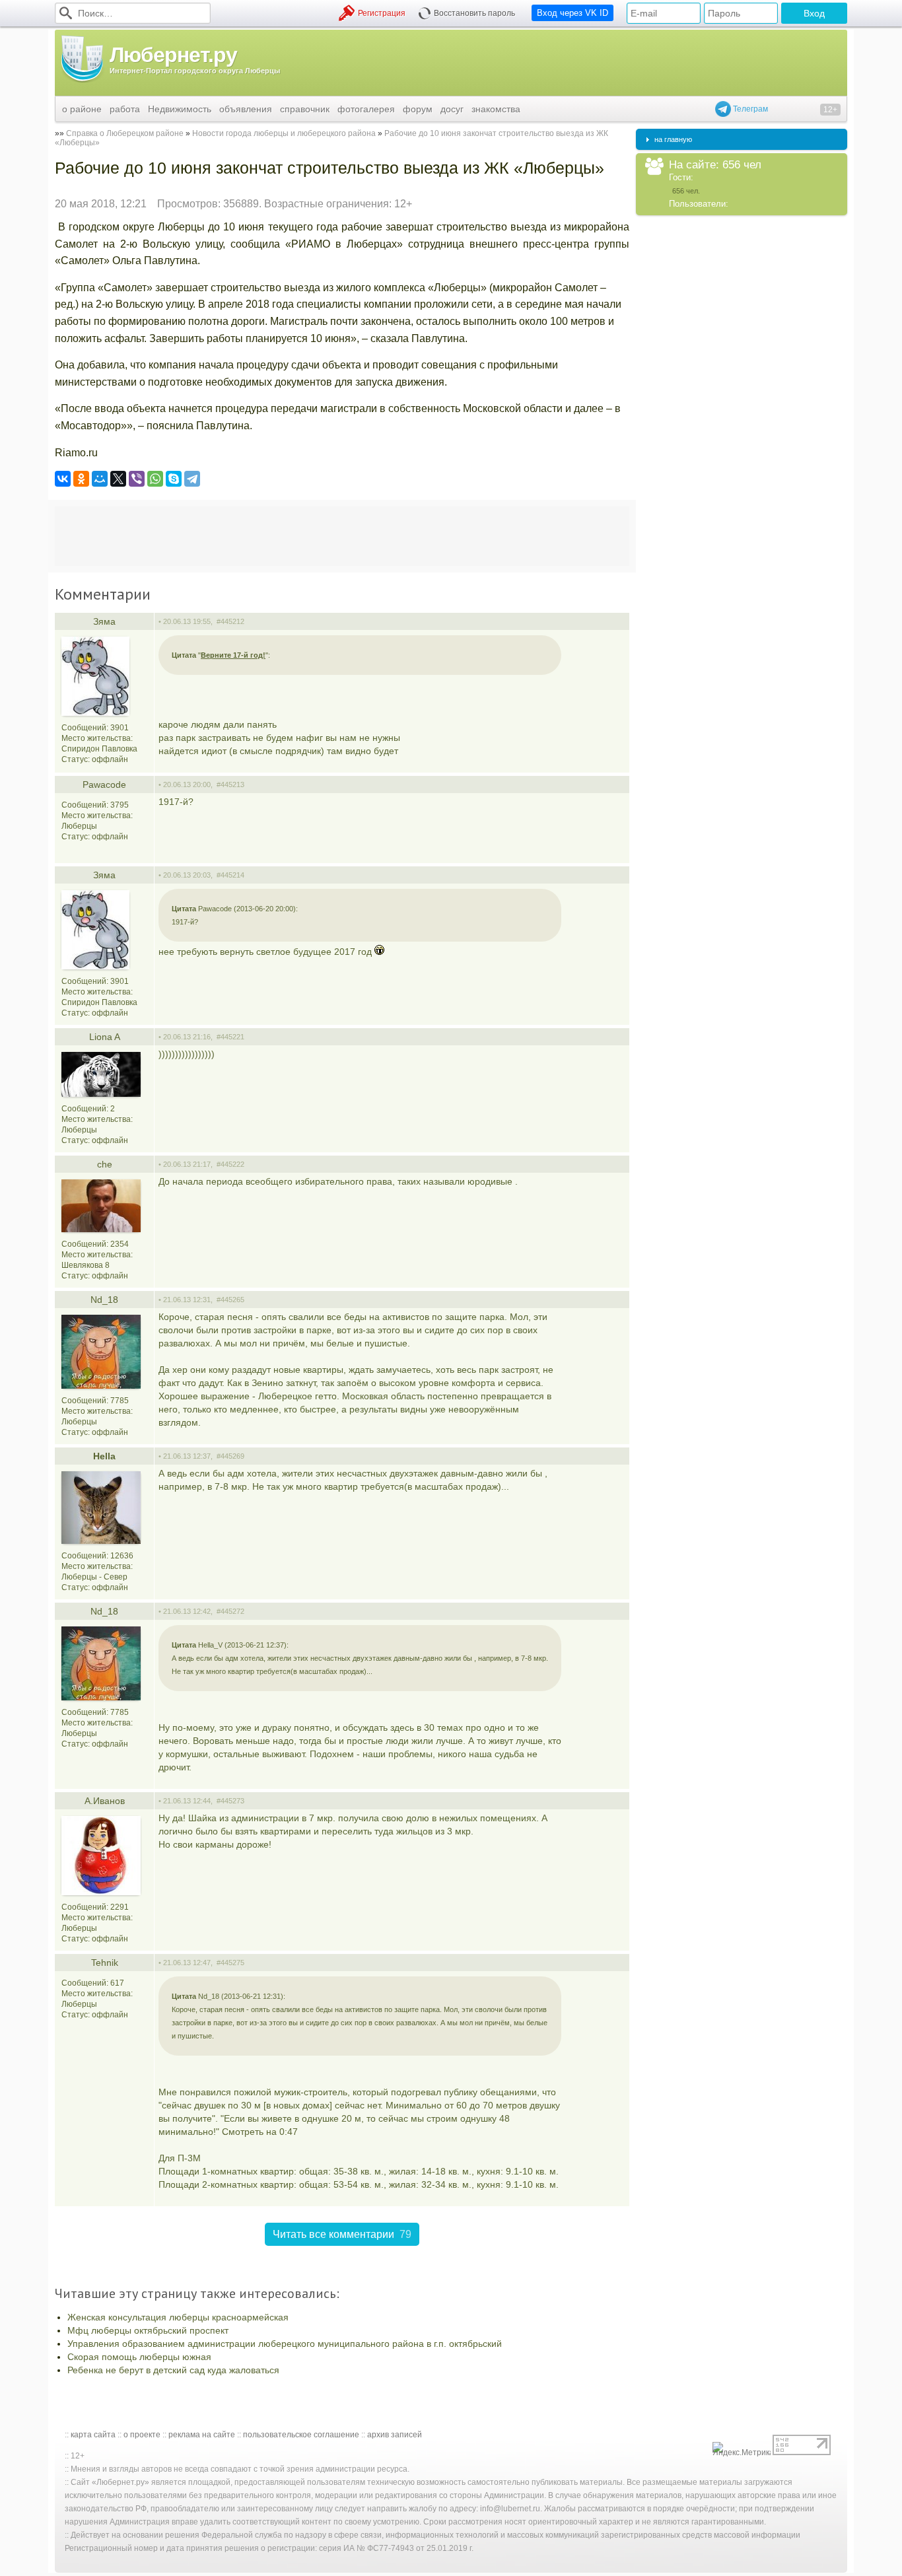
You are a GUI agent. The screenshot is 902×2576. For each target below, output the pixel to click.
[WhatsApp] (155, 479)
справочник (305, 109)
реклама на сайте (202, 2435)
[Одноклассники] (81, 479)
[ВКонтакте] (63, 479)
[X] (118, 479)
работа (125, 109)
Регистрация (382, 13)
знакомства (496, 109)
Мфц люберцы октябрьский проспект (148, 2330)
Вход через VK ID (572, 13)
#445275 (230, 1963)
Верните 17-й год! (233, 655)
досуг (452, 109)
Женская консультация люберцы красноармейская (178, 2317)
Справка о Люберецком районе (125, 133)
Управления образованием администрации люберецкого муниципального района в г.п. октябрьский (285, 2344)
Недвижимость (180, 109)
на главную (673, 139)
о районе (82, 109)
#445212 (230, 621)
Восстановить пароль (474, 13)
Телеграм (749, 109)
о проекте (142, 2435)
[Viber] (137, 479)
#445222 (230, 1164)
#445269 (230, 1456)
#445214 (230, 875)
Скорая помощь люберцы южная (139, 2357)
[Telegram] (192, 479)
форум (418, 109)
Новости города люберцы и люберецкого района (284, 133)
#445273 (230, 1801)
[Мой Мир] (100, 479)
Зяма (104, 621)
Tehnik (105, 1963)
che (105, 1164)
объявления (246, 109)
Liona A (105, 1037)
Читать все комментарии (342, 2234)
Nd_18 (104, 1300)
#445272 (230, 1611)
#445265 (230, 1300)
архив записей (395, 2435)
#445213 (230, 784)
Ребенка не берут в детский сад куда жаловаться (173, 2370)
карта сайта (93, 2435)
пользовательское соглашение (301, 2435)
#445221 (230, 1037)
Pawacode (104, 784)
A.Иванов (105, 1801)
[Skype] (174, 479)
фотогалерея (366, 109)
